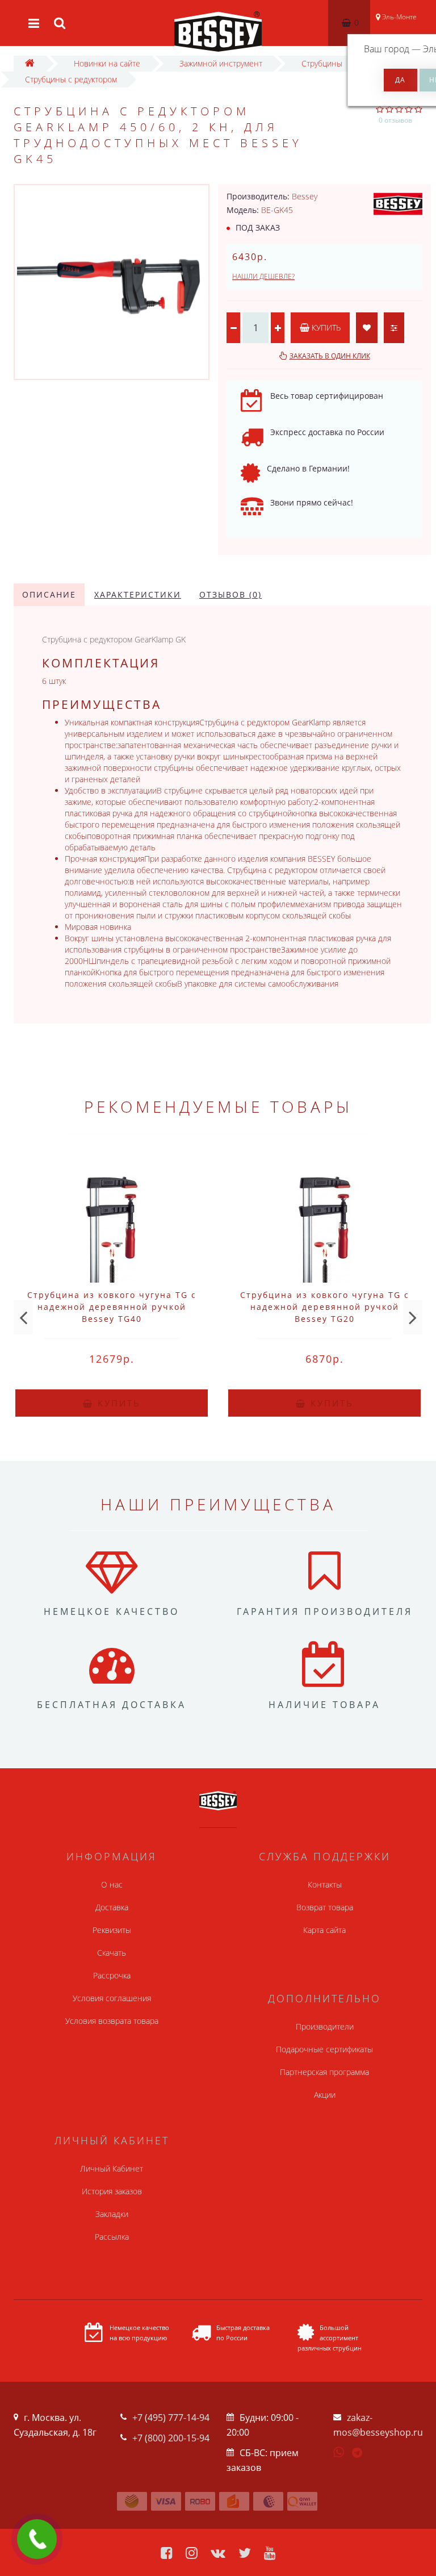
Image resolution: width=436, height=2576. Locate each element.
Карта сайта (324, 1930)
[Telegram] (358, 2453)
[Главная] (30, 63)
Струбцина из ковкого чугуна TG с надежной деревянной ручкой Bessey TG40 (112, 1307)
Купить (325, 327)
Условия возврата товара (112, 2021)
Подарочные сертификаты (324, 2049)
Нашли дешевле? (263, 276)
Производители (325, 2026)
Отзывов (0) (230, 594)
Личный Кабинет (112, 2168)
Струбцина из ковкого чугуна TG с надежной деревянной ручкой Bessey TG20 (325, 1307)
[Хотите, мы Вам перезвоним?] (37, 2539)
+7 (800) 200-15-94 (171, 2438)
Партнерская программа (324, 2072)
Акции (325, 2095)
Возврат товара (325, 1907)
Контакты (325, 1884)
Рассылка (112, 2237)
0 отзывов (395, 120)
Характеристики (138, 594)
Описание (49, 594)
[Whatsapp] (339, 2451)
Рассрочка (112, 1975)
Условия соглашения (112, 1998)
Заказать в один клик (330, 356)
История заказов (112, 2191)
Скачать (112, 1953)
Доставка (112, 1907)
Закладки (112, 2214)
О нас (112, 1884)
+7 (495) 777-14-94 (171, 2418)
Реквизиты (112, 1930)
